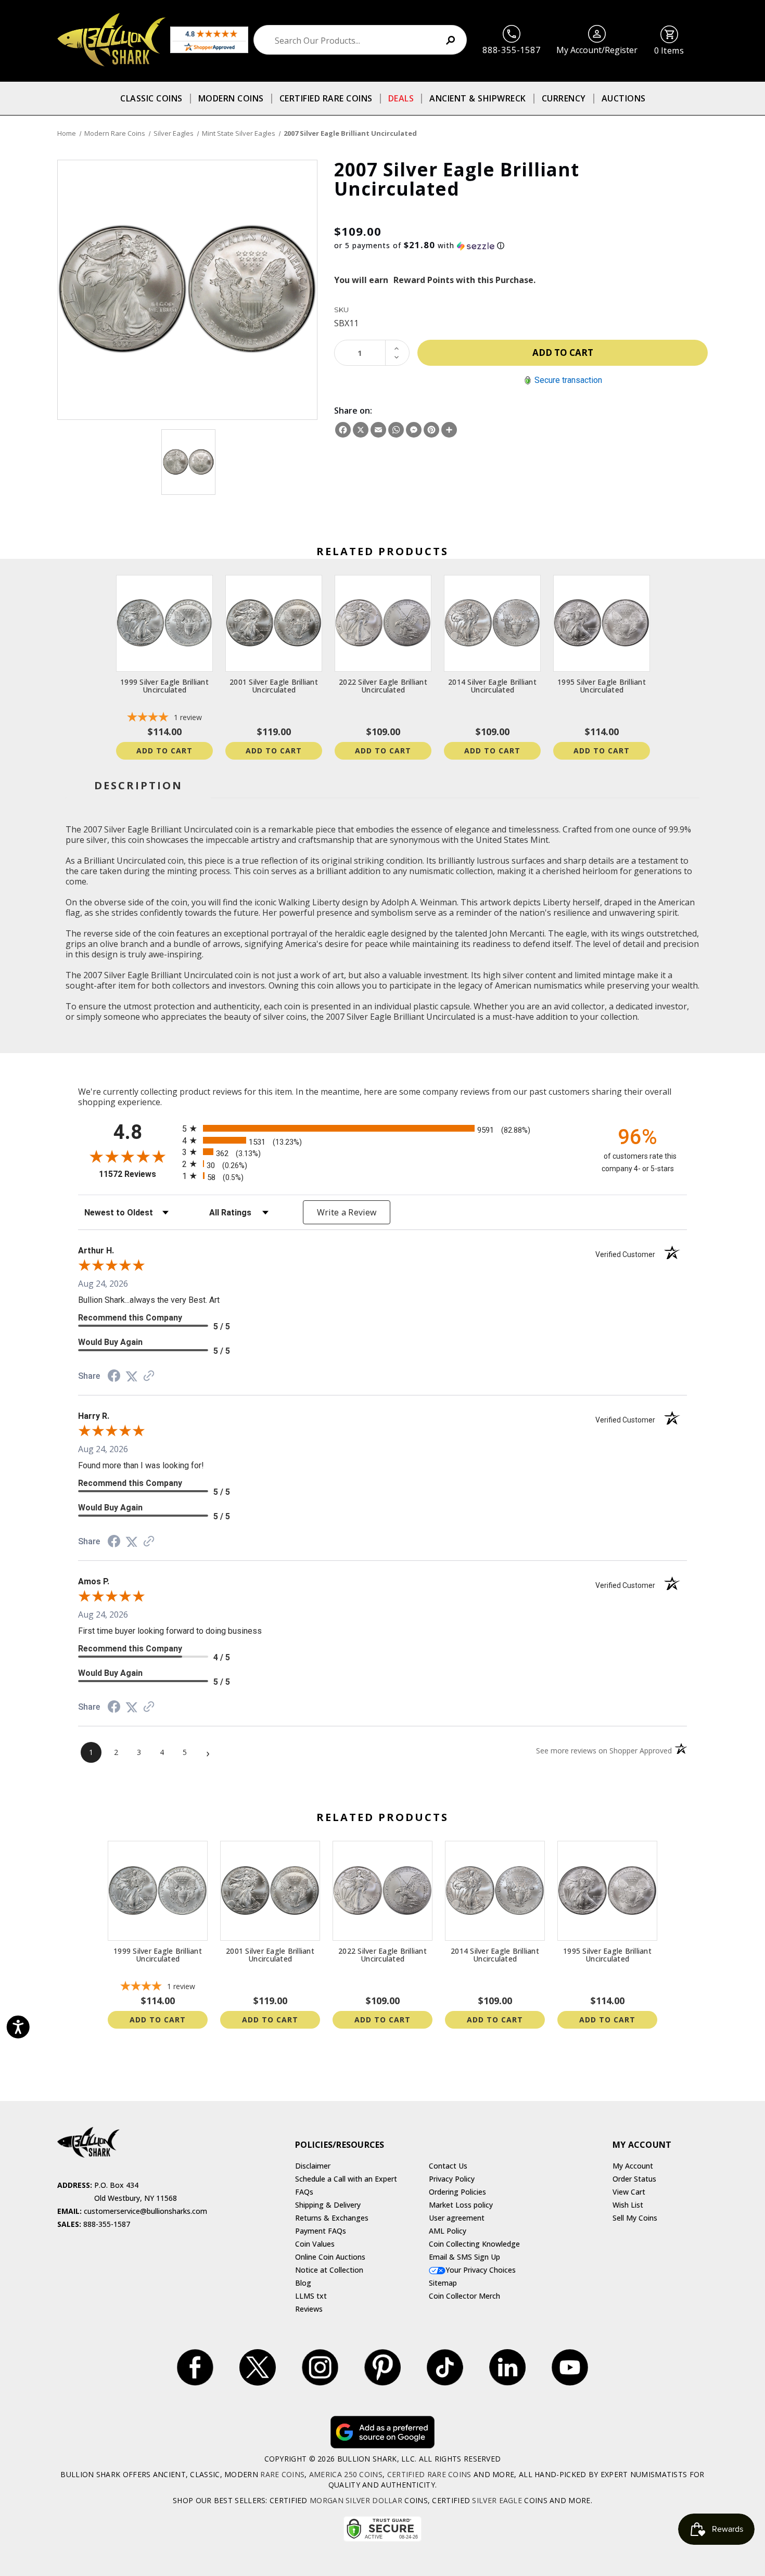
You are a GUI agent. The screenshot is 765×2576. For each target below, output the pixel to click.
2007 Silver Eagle (359, 1017)
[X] (361, 430)
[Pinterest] (431, 430)
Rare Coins (282, 2474)
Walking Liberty (309, 902)
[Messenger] (414, 430)
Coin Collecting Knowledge (474, 2244)
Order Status (634, 2179)
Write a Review (347, 1212)
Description (138, 785)
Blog (303, 2283)
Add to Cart (164, 751)
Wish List (628, 2205)
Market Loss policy (461, 2205)
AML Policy (448, 2231)
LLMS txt (311, 2296)
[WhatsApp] (396, 430)
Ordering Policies (457, 2192)
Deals (401, 98)
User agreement (457, 2218)
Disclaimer (313, 2166)
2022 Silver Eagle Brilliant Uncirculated (383, 686)
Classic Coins (151, 98)
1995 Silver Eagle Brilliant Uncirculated (602, 686)
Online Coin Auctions (330, 2257)
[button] (521, 246)
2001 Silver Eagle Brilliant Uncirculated (274, 686)
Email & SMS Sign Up (464, 2257)
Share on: (353, 411)
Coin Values (315, 2244)
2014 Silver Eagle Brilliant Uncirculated (492, 686)
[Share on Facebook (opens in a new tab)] (114, 1377)
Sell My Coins (635, 2218)
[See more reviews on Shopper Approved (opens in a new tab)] (149, 1376)
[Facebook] (343, 430)
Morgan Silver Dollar (356, 2500)
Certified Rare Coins (326, 98)
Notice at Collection (329, 2270)
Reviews (309, 2309)
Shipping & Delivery (328, 2205)
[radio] (382, 1128)
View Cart (629, 2192)
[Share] (449, 430)
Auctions (624, 98)
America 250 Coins (346, 2474)
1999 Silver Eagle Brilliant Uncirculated (164, 686)
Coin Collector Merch (464, 2296)
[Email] (378, 430)
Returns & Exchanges (332, 2218)
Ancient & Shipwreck (478, 98)
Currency (564, 98)
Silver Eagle (497, 2500)
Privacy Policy (452, 2179)
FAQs (304, 2192)
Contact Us (448, 2166)
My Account (633, 2166)
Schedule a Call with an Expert (346, 2179)
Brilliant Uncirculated (434, 1017)
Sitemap (443, 2283)
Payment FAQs (321, 2231)
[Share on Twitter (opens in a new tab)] (132, 1376)
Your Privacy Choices (481, 2270)
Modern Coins (231, 98)
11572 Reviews (138, 1174)
